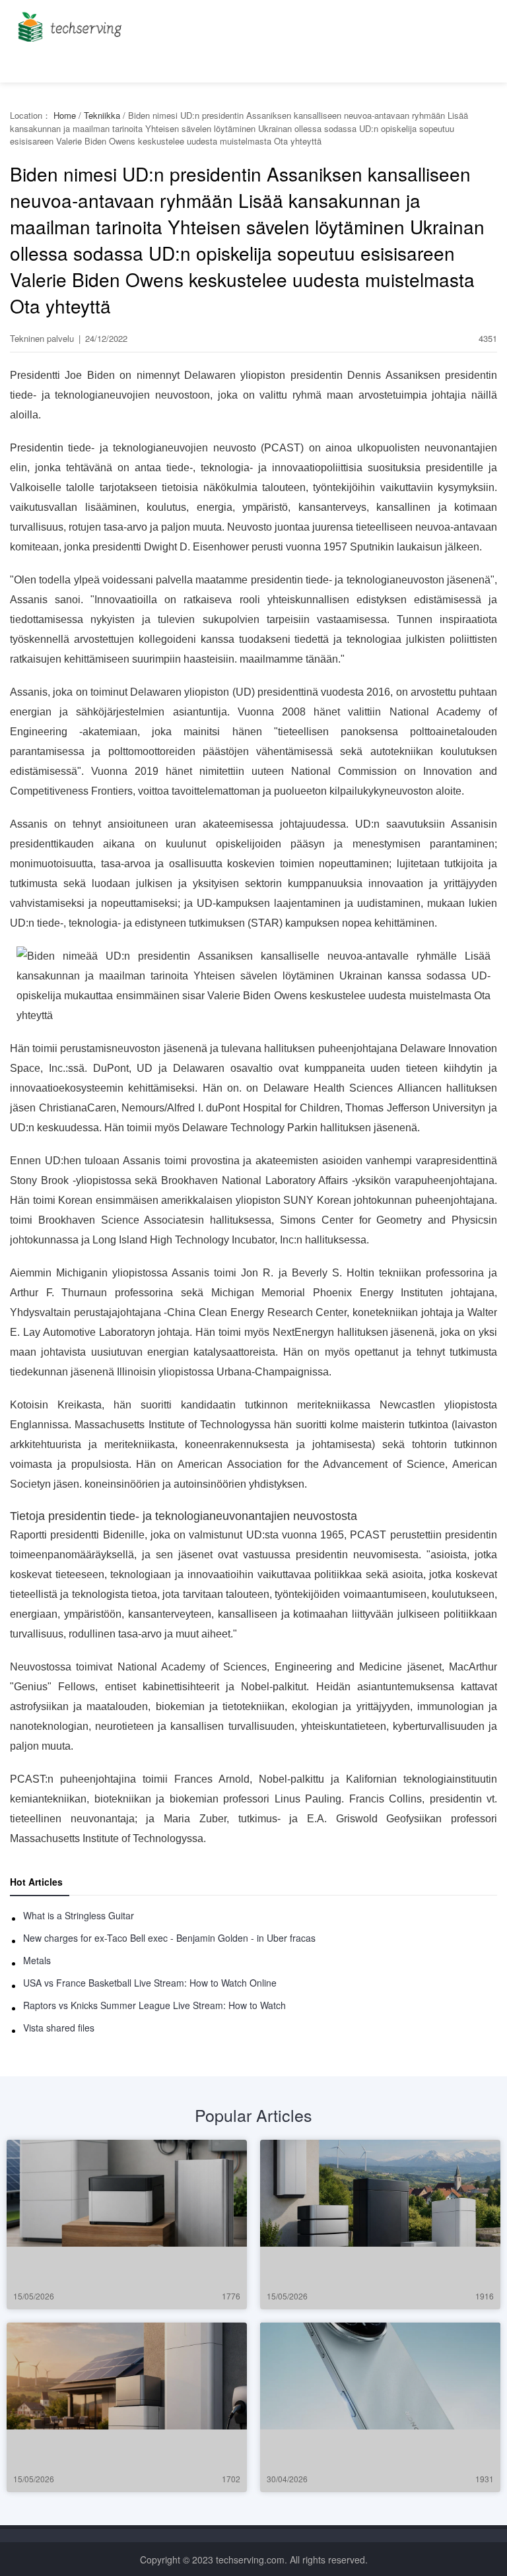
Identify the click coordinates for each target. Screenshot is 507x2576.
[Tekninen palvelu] (68, 23)
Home (65, 115)
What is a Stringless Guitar (79, 1915)
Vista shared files (59, 2028)
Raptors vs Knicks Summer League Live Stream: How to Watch (154, 2005)
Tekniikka (102, 115)
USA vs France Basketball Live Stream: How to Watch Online (150, 1983)
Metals (37, 1960)
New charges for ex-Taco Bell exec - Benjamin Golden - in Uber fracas (169, 1938)
